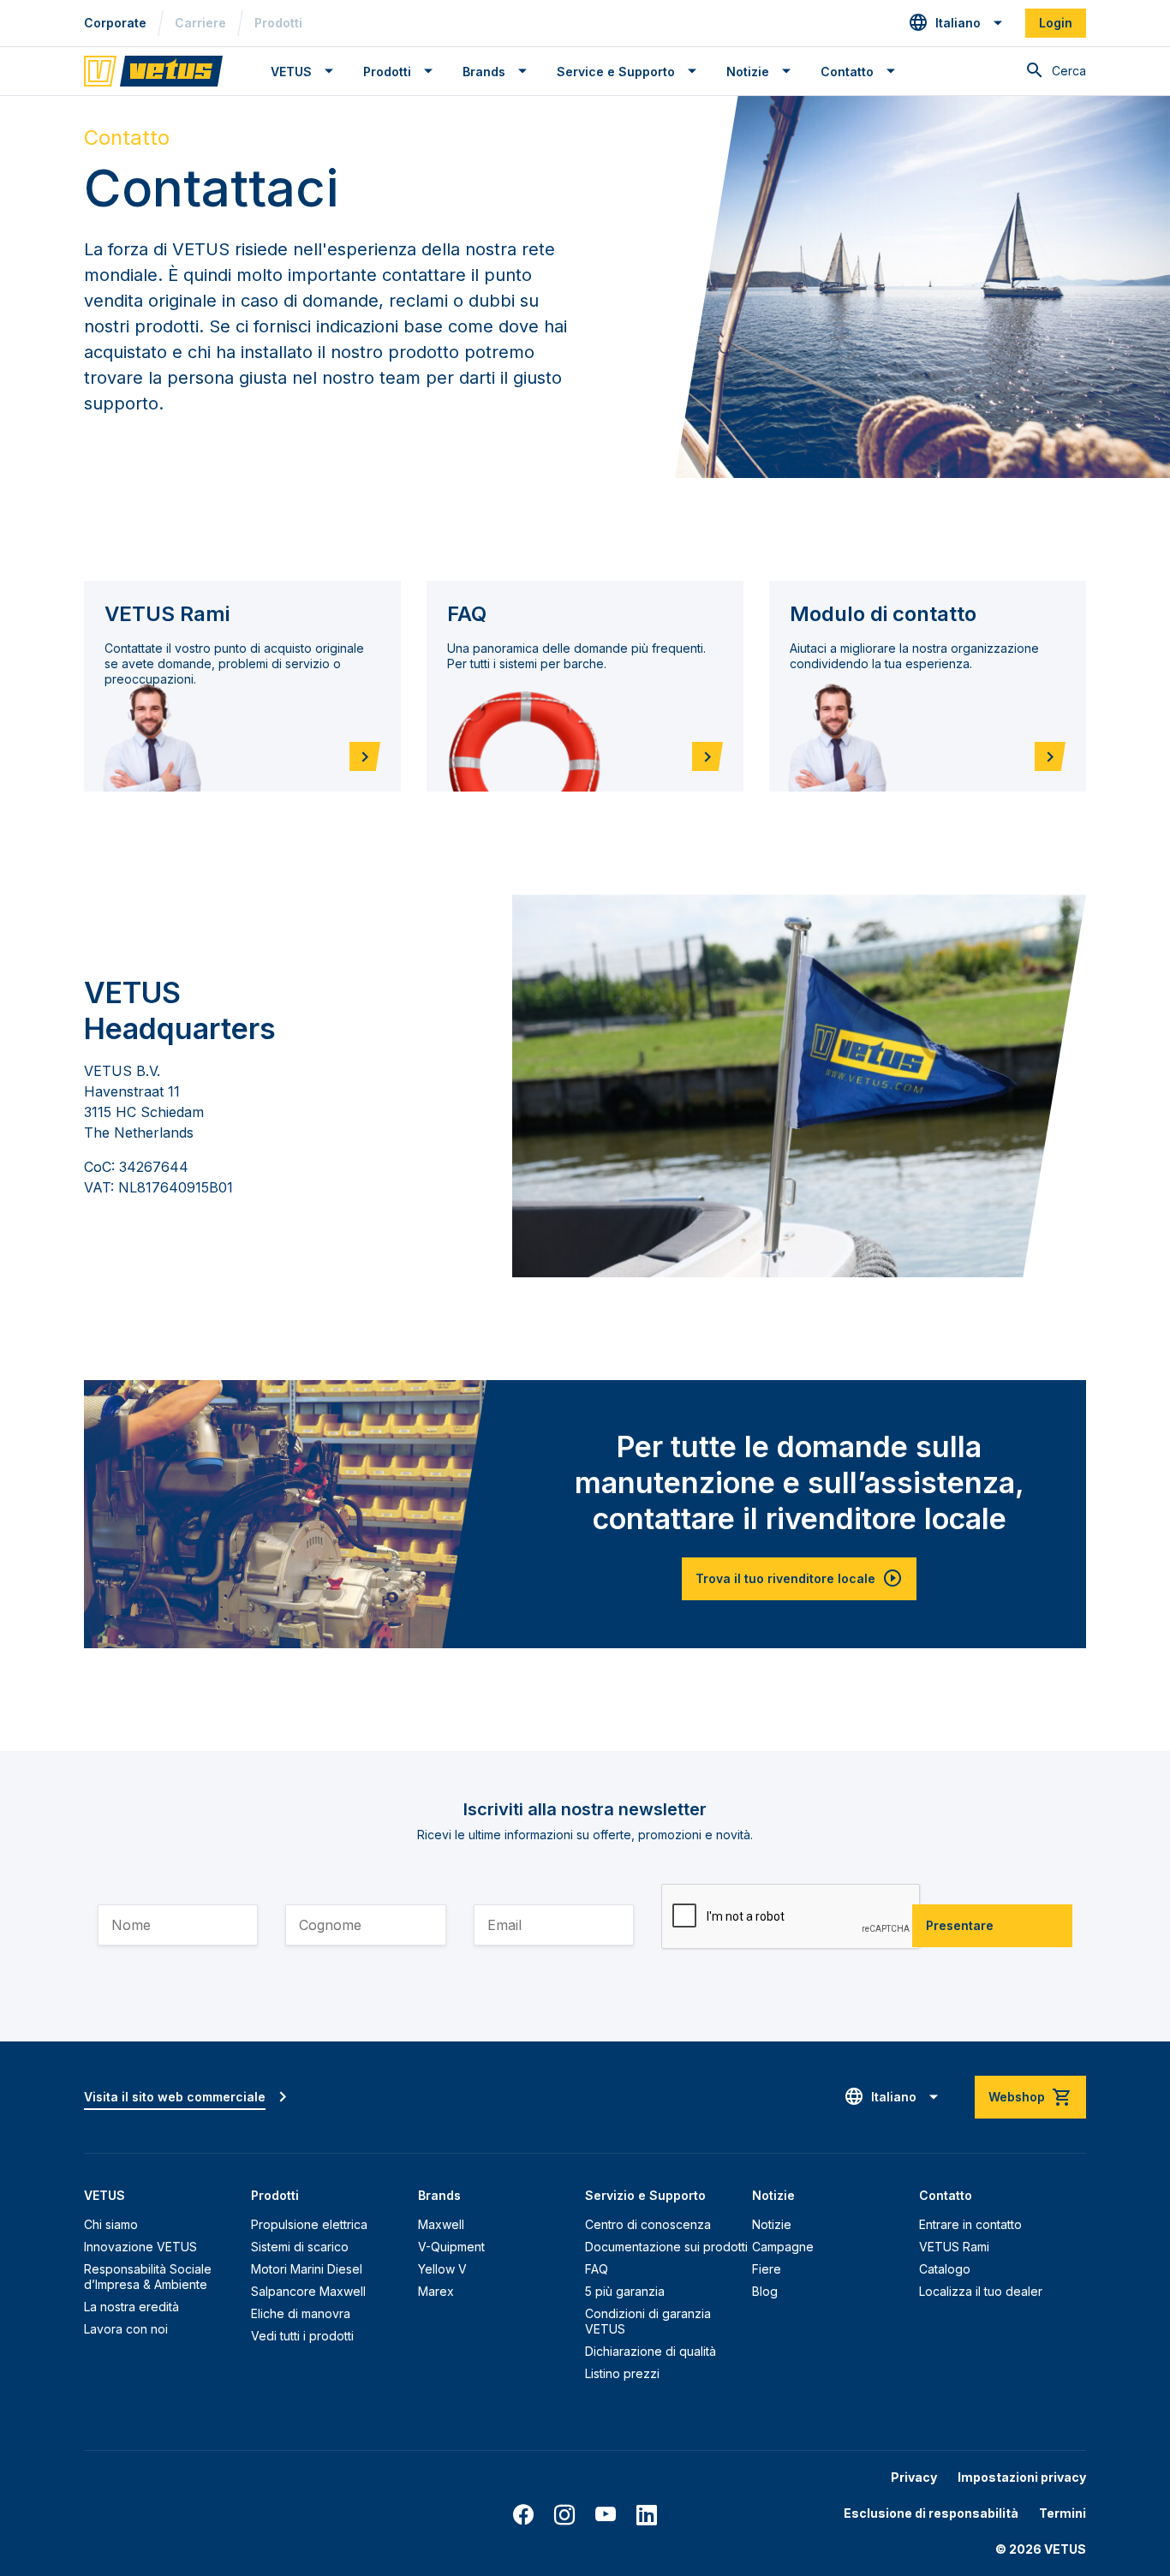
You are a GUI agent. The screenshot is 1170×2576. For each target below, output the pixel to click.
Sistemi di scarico (300, 2247)
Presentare (960, 1925)
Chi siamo (111, 2224)
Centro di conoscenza (648, 2224)
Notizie (772, 2224)
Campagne (783, 2247)
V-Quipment (451, 2247)
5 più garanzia (625, 2291)
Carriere (200, 23)
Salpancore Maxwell (308, 2291)
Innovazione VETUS (140, 2247)
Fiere (767, 2269)
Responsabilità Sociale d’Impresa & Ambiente (148, 2277)
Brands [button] (484, 72)
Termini (1063, 2513)
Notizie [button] (748, 72)
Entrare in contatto (970, 2224)
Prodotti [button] (387, 72)
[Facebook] (523, 2515)
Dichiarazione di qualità (651, 2351)
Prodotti (278, 23)
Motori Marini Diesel (307, 2269)
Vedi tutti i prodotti (302, 2336)
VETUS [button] (291, 72)
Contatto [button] (847, 72)
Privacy (914, 2477)
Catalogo (945, 2269)
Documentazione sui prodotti (666, 2247)
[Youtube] (606, 2515)
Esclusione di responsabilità (931, 2513)
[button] (956, 23)
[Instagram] (564, 2515)
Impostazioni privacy (1022, 2477)
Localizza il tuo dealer (981, 2291)
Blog (765, 2291)
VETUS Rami (954, 2247)
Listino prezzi (622, 2373)
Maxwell (441, 2224)
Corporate (115, 23)
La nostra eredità (131, 2307)
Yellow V (442, 2269)
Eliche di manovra (301, 2313)
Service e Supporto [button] (616, 72)
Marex (436, 2291)
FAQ (597, 2269)
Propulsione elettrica (309, 2224)
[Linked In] (647, 2515)
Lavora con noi (126, 2329)
